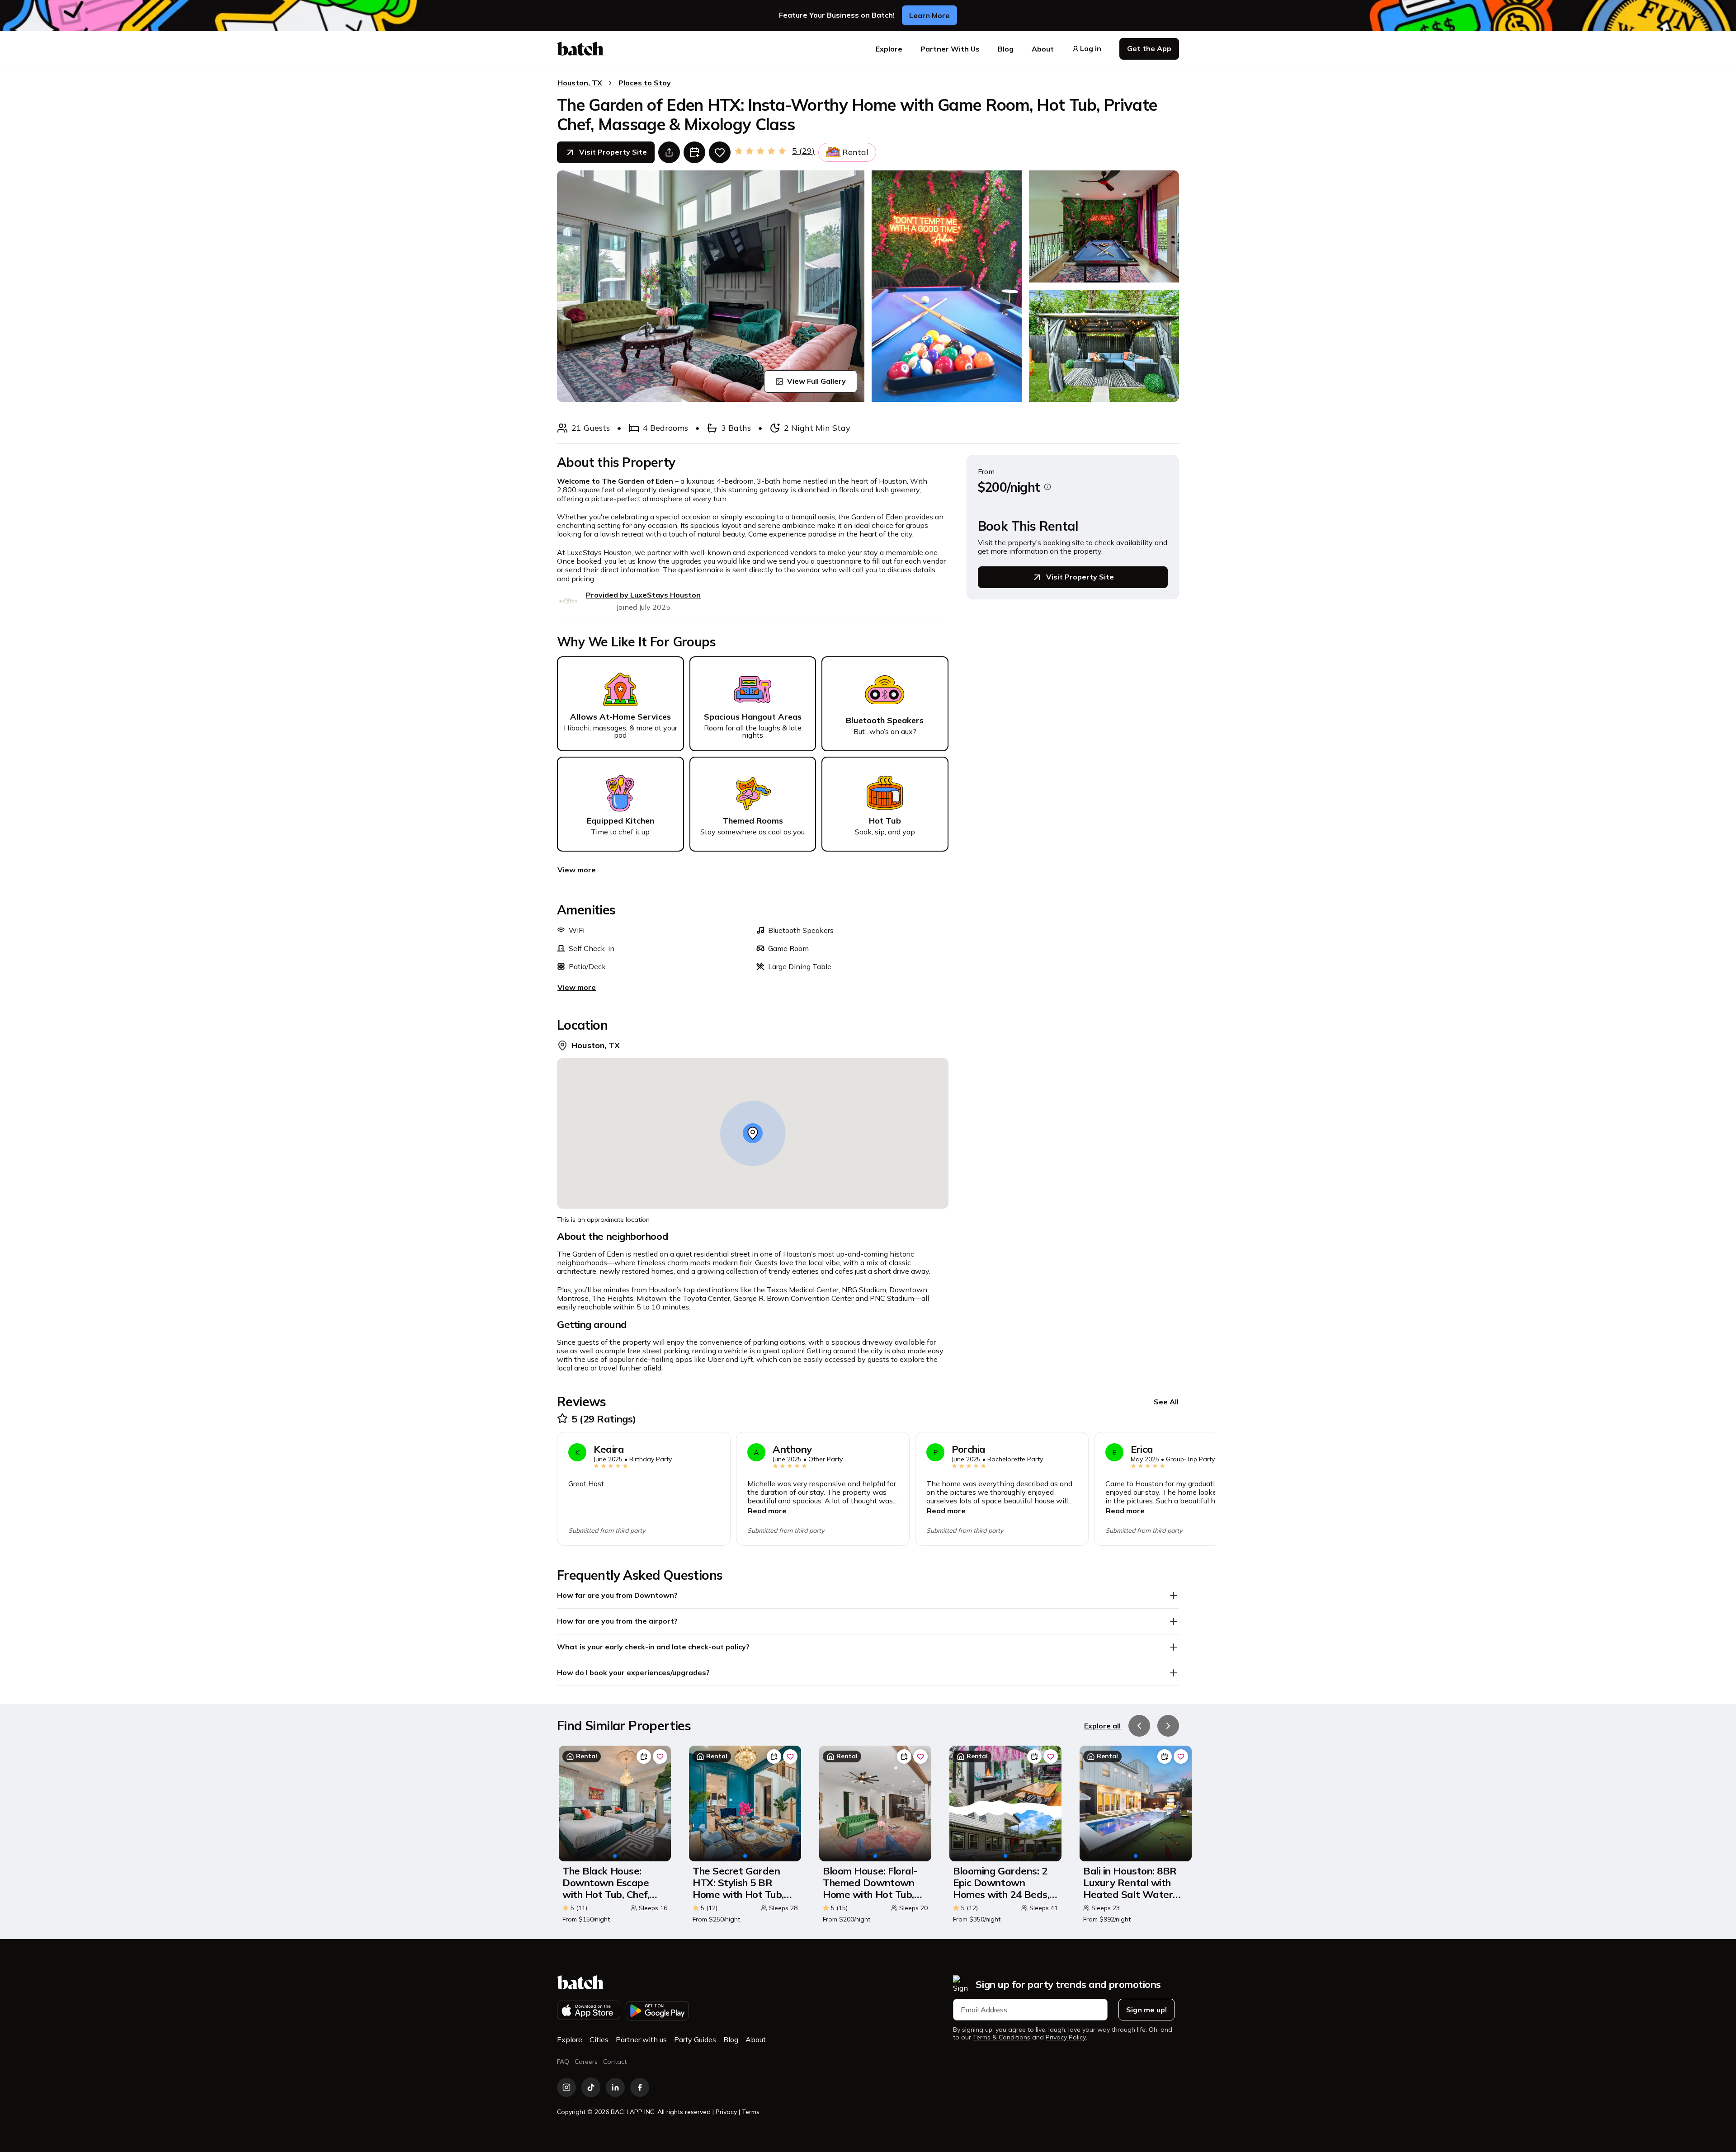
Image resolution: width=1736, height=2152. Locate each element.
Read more (767, 1511)
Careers (586, 2062)
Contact (615, 2062)
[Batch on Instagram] (566, 2087)
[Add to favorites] (720, 152)
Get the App (1149, 48)
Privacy (726, 2112)
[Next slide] (1168, 1726)
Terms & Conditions (1002, 2037)
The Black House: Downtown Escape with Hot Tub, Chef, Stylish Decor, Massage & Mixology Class (610, 1883)
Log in (1091, 49)
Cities (599, 2039)
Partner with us (641, 2039)
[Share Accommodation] (669, 152)
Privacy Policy (1066, 2037)
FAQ (563, 2062)
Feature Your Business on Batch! (837, 15)
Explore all (1102, 1726)
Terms (751, 2112)
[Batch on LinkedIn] (615, 2087)
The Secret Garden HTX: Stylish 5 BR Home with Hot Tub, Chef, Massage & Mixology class (738, 1883)
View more (577, 870)
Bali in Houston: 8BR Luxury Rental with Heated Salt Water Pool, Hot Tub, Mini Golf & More (1130, 1883)
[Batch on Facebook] (640, 2087)
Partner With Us (950, 49)
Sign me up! (1146, 2010)
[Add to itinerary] (694, 152)
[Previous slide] (1139, 1726)
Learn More (929, 15)
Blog (1006, 49)
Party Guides (695, 2039)
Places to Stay (645, 83)
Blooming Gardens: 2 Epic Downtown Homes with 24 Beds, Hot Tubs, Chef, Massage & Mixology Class (1001, 1883)
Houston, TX (580, 83)
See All (1166, 1402)
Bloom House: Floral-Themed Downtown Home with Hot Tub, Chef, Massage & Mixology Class (870, 1883)
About (1043, 49)
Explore (889, 49)
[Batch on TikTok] (591, 2087)
